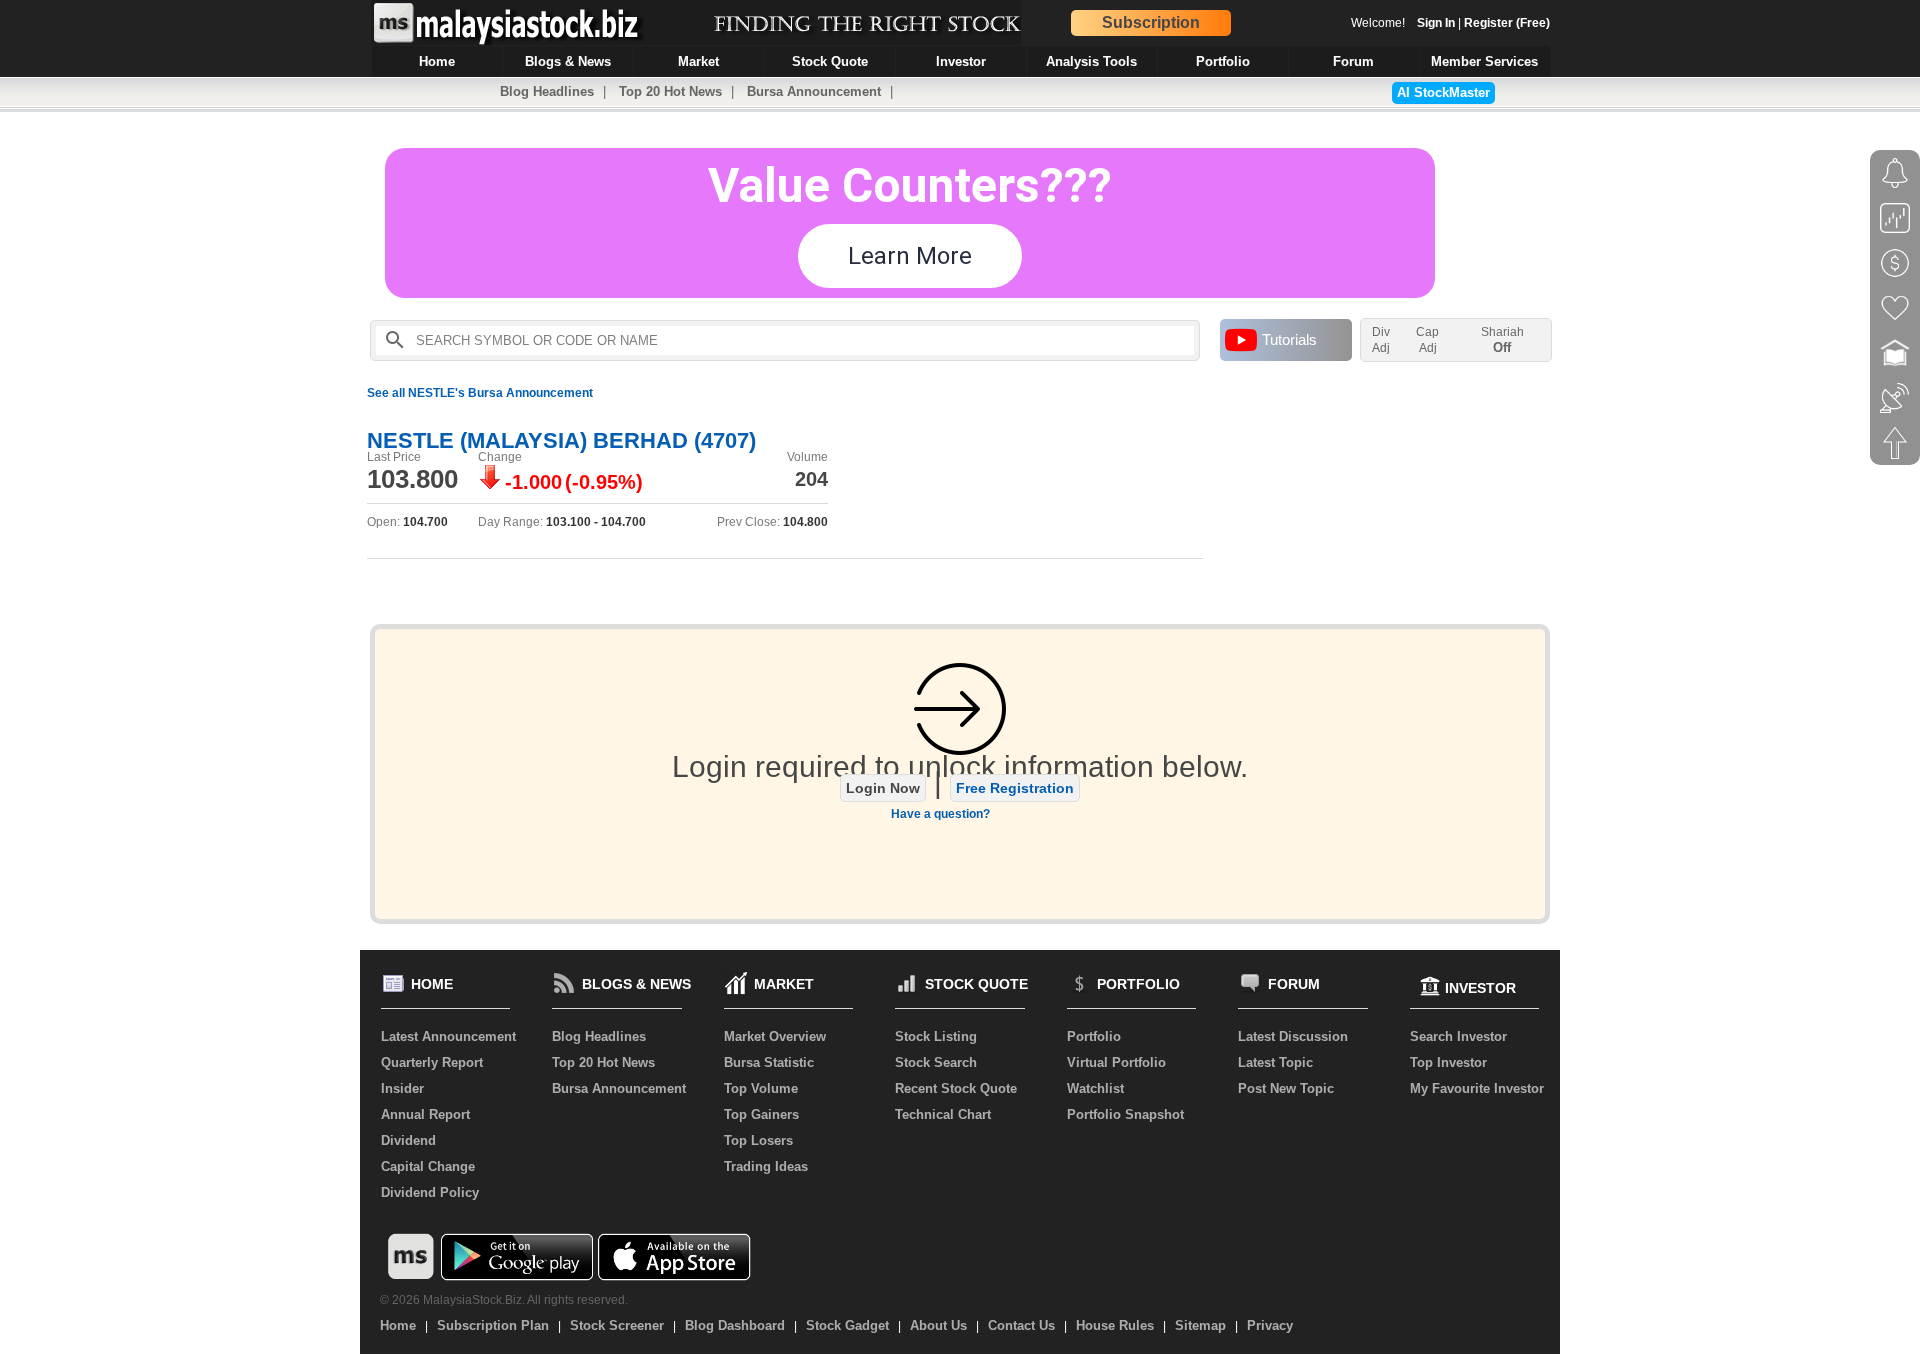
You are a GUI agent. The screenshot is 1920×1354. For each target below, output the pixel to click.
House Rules (1115, 1325)
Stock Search (936, 1062)
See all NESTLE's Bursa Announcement (480, 393)
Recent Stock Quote (956, 1088)
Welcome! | (1450, 23)
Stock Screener (617, 1325)
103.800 (412, 479)
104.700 (425, 522)
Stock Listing (936, 1036)
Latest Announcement (448, 1036)
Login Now (883, 788)
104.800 (805, 522)
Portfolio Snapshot (1125, 1114)
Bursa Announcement (814, 91)
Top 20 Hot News (670, 91)
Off (1502, 347)
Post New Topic (1286, 1088)
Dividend (408, 1140)
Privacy (1270, 1325)
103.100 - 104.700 (596, 522)
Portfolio (1094, 1036)
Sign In (1436, 23)
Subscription (1151, 22)
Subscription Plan (493, 1325)
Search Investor (1458, 1036)
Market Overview (775, 1036)
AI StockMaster (1443, 92)
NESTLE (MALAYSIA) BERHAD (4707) (561, 440)
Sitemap (1200, 1325)
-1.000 (533, 482)
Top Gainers (761, 1114)
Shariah (1502, 340)
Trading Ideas (766, 1166)
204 (811, 479)
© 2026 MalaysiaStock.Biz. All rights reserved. (504, 1300)
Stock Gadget (847, 1325)
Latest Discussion (1293, 1036)
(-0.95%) (604, 482)
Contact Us (1021, 1325)
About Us (938, 1325)
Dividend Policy (430, 1192)
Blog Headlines (547, 91)
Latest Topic (1275, 1062)
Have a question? (940, 814)
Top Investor (1448, 1062)
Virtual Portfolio (1116, 1062)
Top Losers (758, 1140)
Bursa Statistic (769, 1062)
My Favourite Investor (1477, 1088)
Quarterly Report (432, 1062)
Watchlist (1095, 1088)
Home (398, 1325)
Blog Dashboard (735, 1325)
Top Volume (761, 1088)
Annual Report (425, 1114)
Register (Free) (1507, 23)
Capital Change (428, 1166)
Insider (402, 1088)
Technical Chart (943, 1114)
